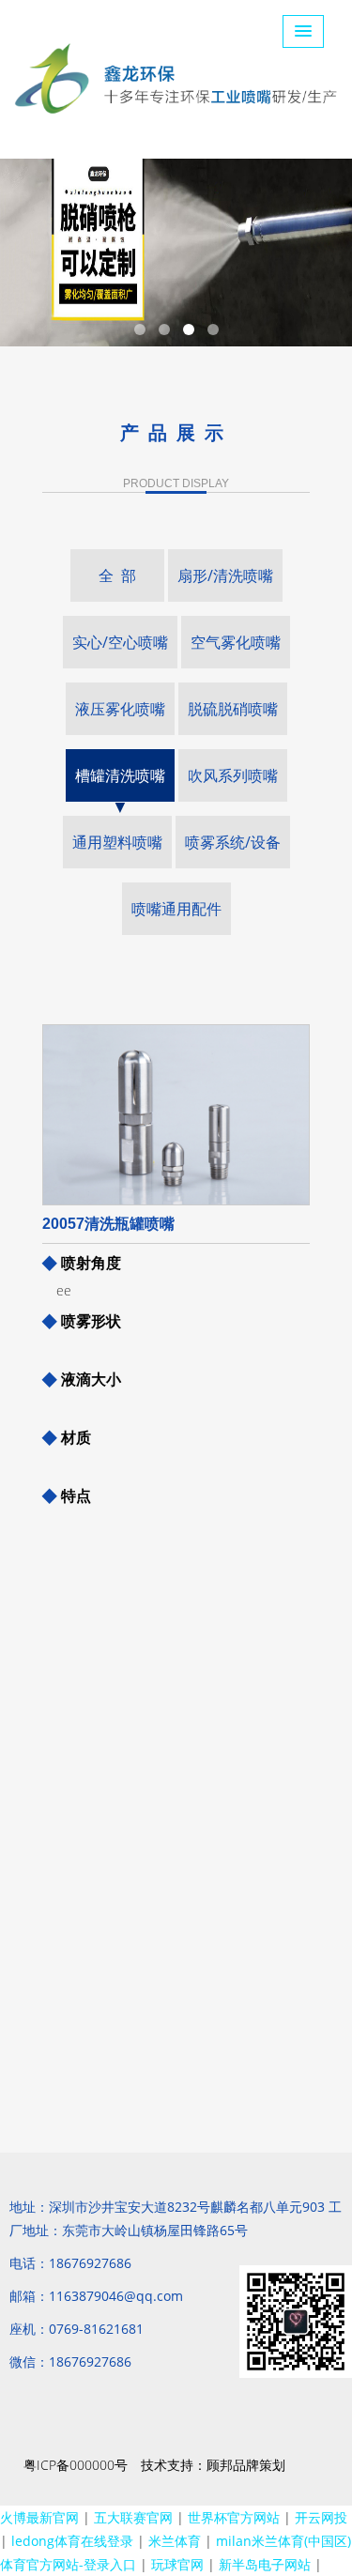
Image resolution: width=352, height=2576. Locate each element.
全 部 (117, 575)
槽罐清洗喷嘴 (120, 775)
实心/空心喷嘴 (120, 642)
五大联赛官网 (133, 2517)
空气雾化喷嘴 (236, 642)
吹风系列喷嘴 (233, 775)
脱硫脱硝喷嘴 (233, 709)
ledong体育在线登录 (72, 2541)
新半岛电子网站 (265, 2564)
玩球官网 (177, 2564)
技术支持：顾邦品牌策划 (213, 2465)
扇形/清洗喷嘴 (225, 575)
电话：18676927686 (70, 2263)
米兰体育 (175, 2541)
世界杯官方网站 (234, 2517)
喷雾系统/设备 (233, 842)
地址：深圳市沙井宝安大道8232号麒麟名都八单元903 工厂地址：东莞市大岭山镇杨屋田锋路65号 (176, 2218)
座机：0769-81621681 (77, 2329)
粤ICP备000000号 (76, 2465)
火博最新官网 (39, 2517)
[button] (303, 31)
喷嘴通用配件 (176, 909)
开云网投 (321, 2517)
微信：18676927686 (70, 2361)
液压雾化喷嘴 (120, 709)
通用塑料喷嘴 (117, 842)
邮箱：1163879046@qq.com (96, 2296)
